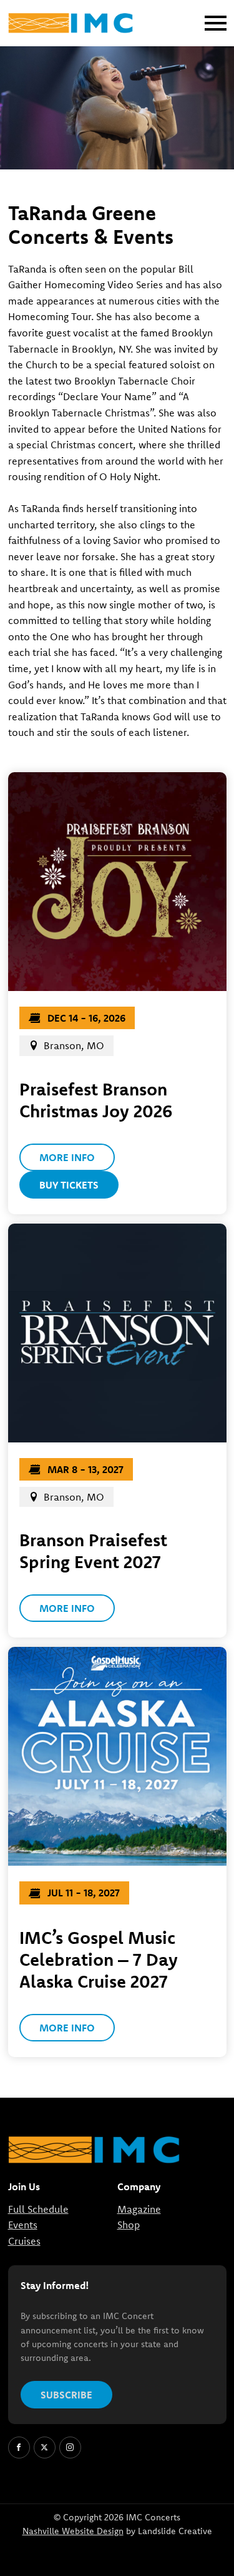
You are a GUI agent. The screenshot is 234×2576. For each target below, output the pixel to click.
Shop (129, 2225)
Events (23, 2225)
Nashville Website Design (73, 2532)
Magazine (139, 2209)
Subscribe (66, 2395)
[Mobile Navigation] (213, 23)
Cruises (24, 2241)
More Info (67, 1157)
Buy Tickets (69, 1185)
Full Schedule (38, 2209)
